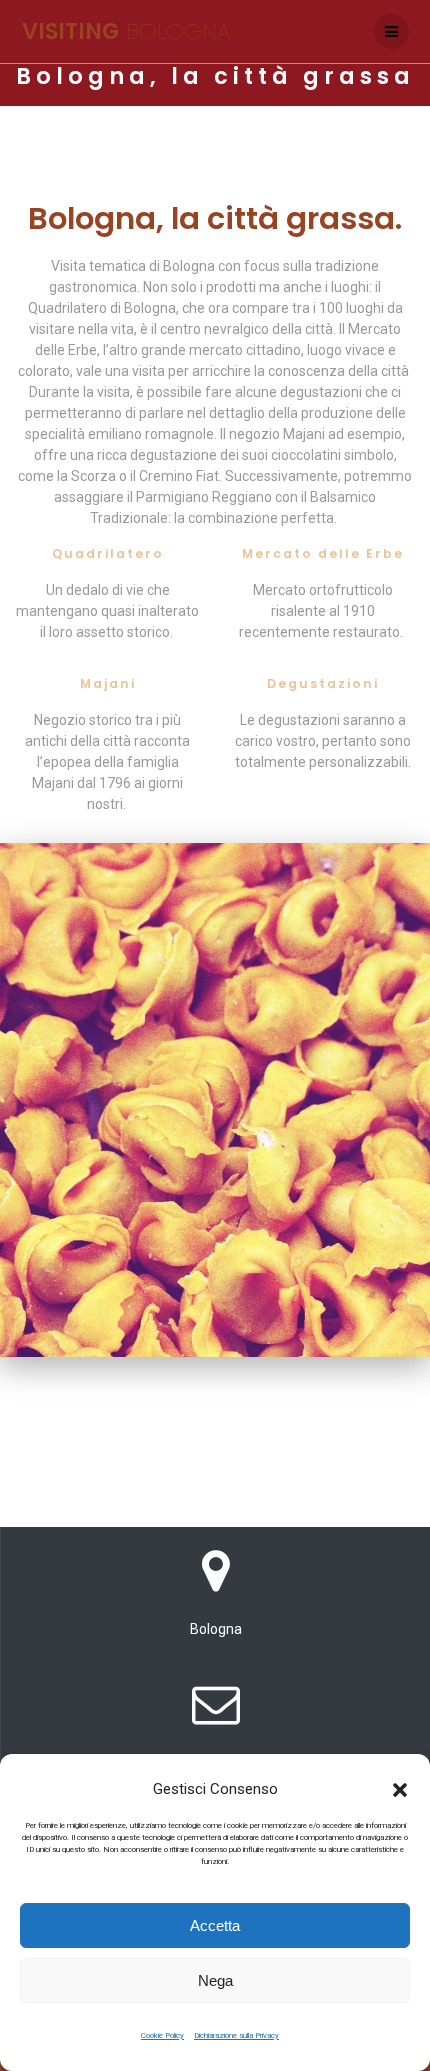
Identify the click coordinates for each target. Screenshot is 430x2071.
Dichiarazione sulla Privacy (236, 2035)
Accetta (215, 1925)
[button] (400, 1790)
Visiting (126, 31)
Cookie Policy (162, 2035)
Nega (215, 1980)
